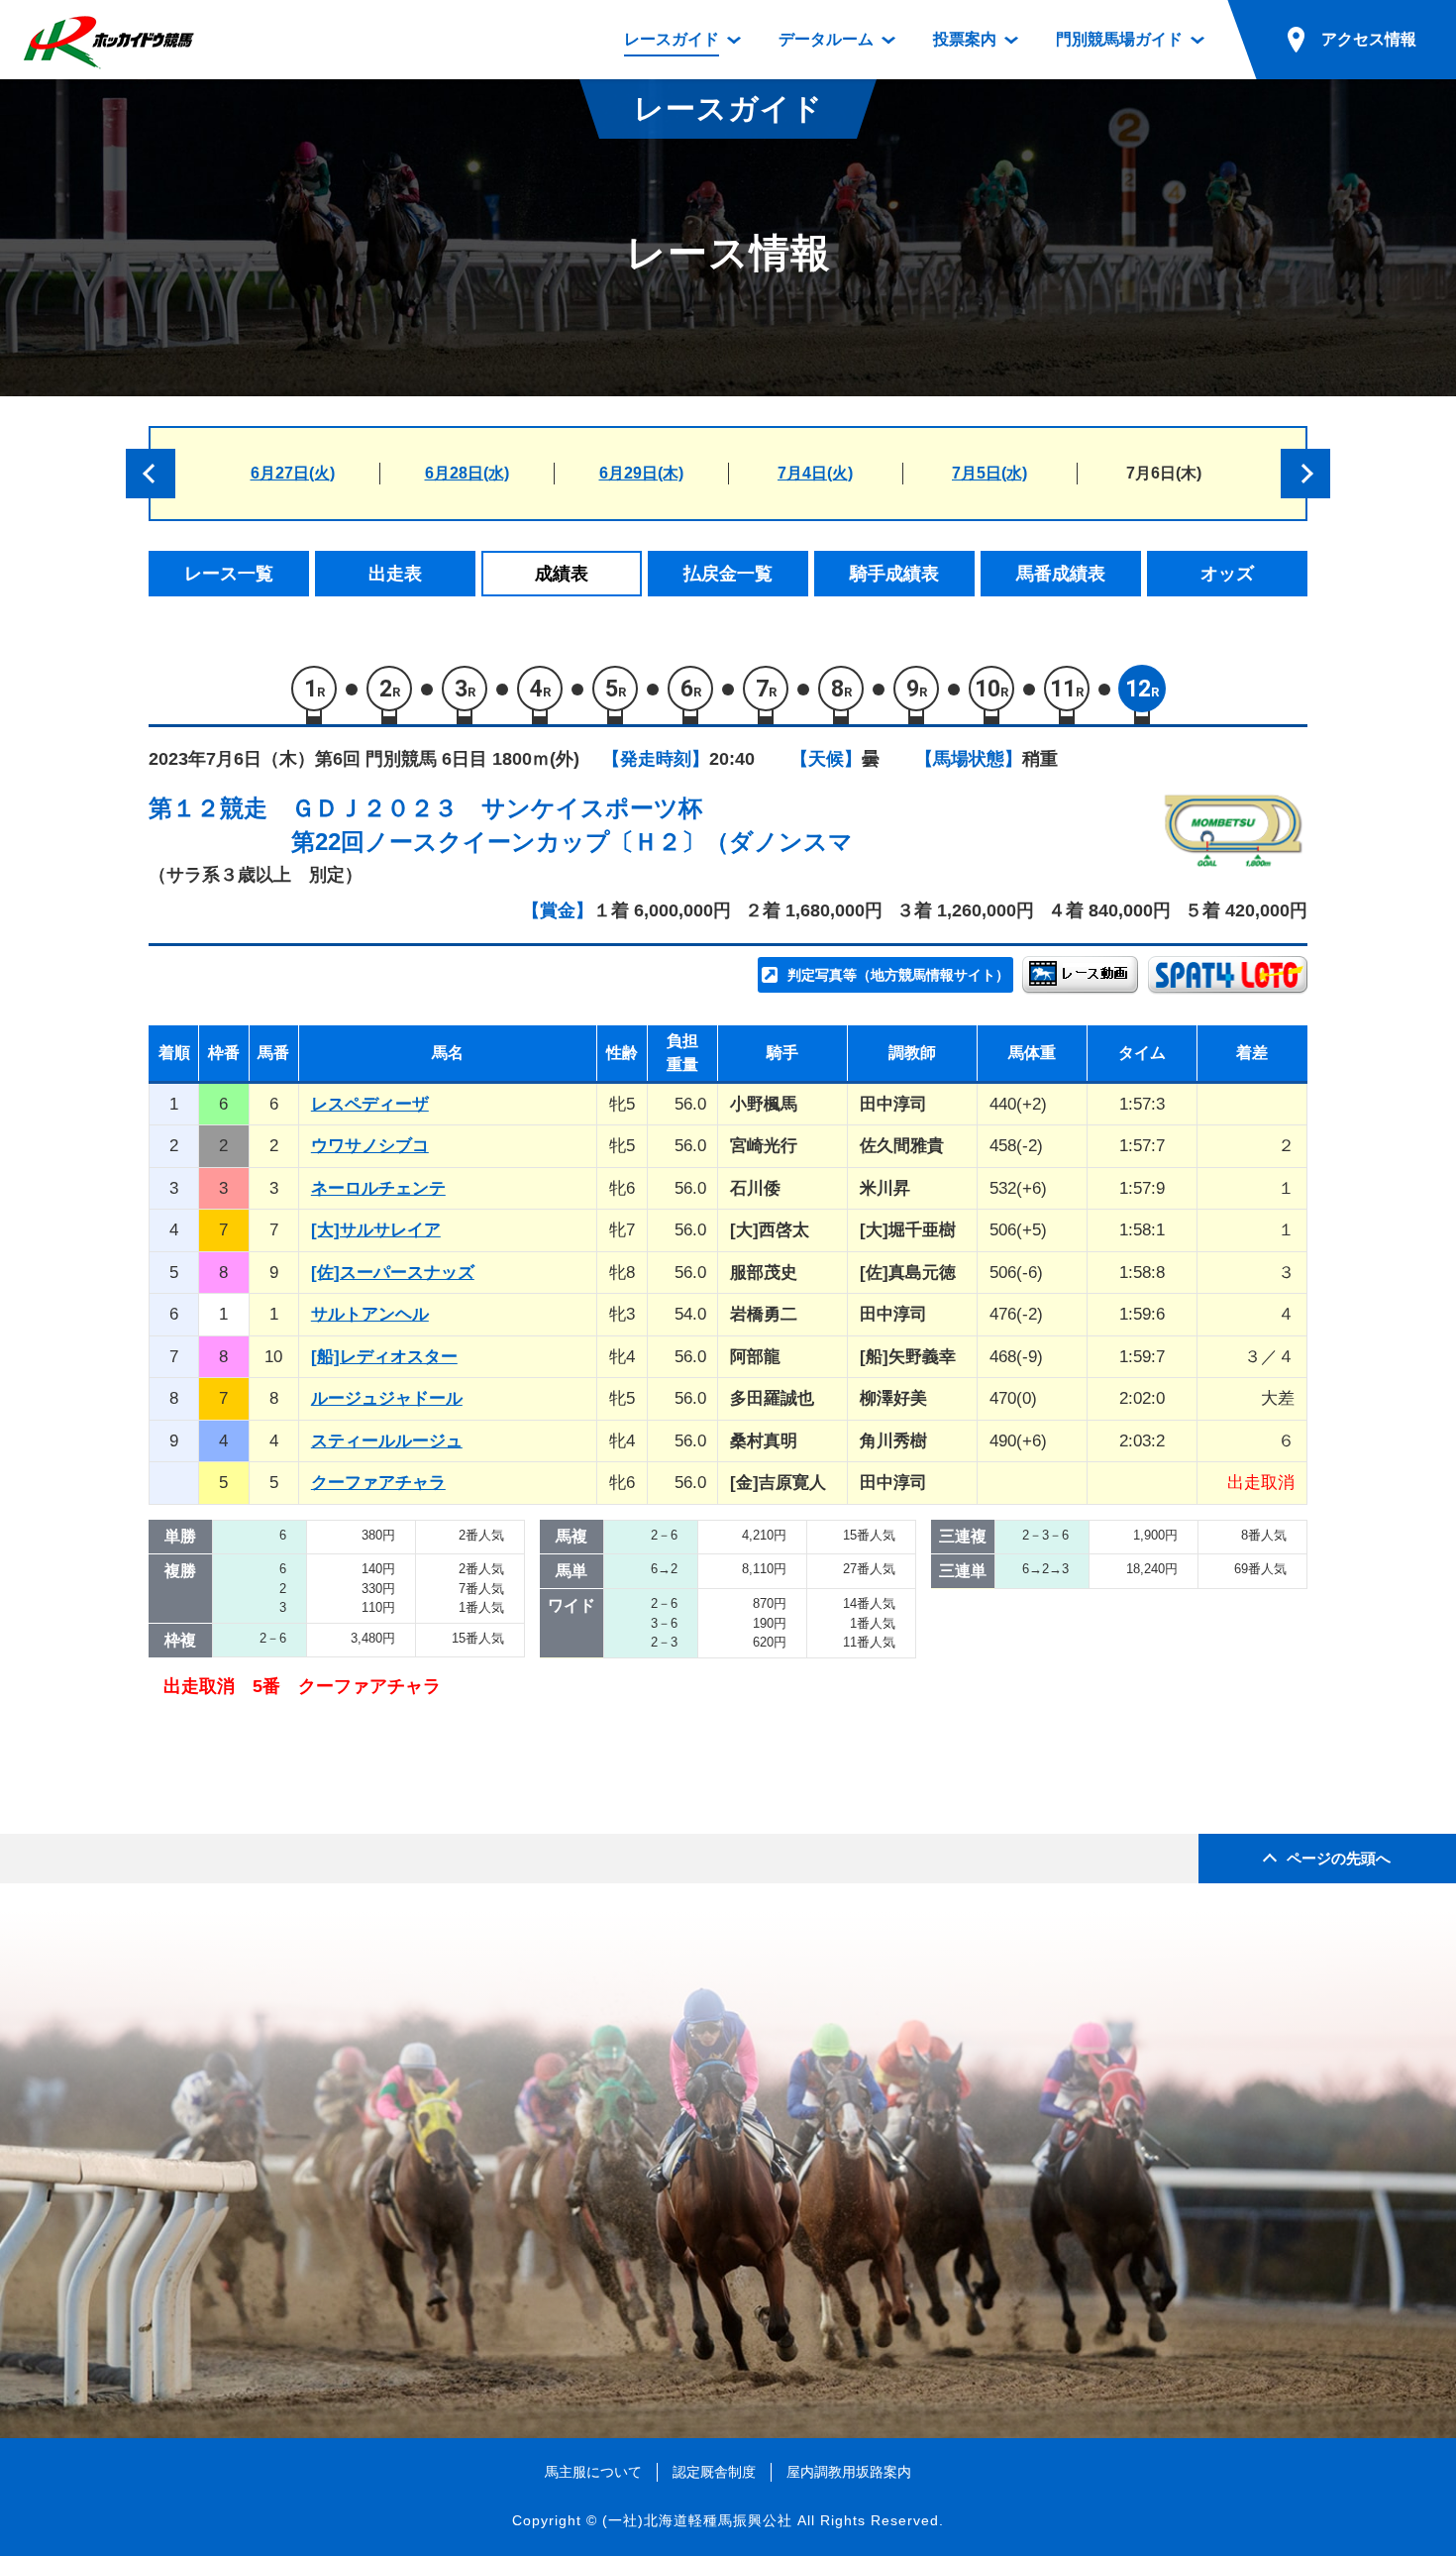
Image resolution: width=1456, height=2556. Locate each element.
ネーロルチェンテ (378, 1188)
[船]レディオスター (384, 1357)
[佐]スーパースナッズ (393, 1273)
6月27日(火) (293, 473)
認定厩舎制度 (714, 2472)
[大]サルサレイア (376, 1230)
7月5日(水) (989, 473)
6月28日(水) (467, 473)
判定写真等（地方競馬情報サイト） (898, 975)
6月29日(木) (641, 473)
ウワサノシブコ (370, 1146)
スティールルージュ (387, 1441)
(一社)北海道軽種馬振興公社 (697, 2520)
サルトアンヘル (370, 1314)
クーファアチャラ (378, 1483)
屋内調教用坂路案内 (849, 2472)
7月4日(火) (815, 473)
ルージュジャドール (387, 1398)
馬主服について (593, 2472)
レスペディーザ (370, 1104)
